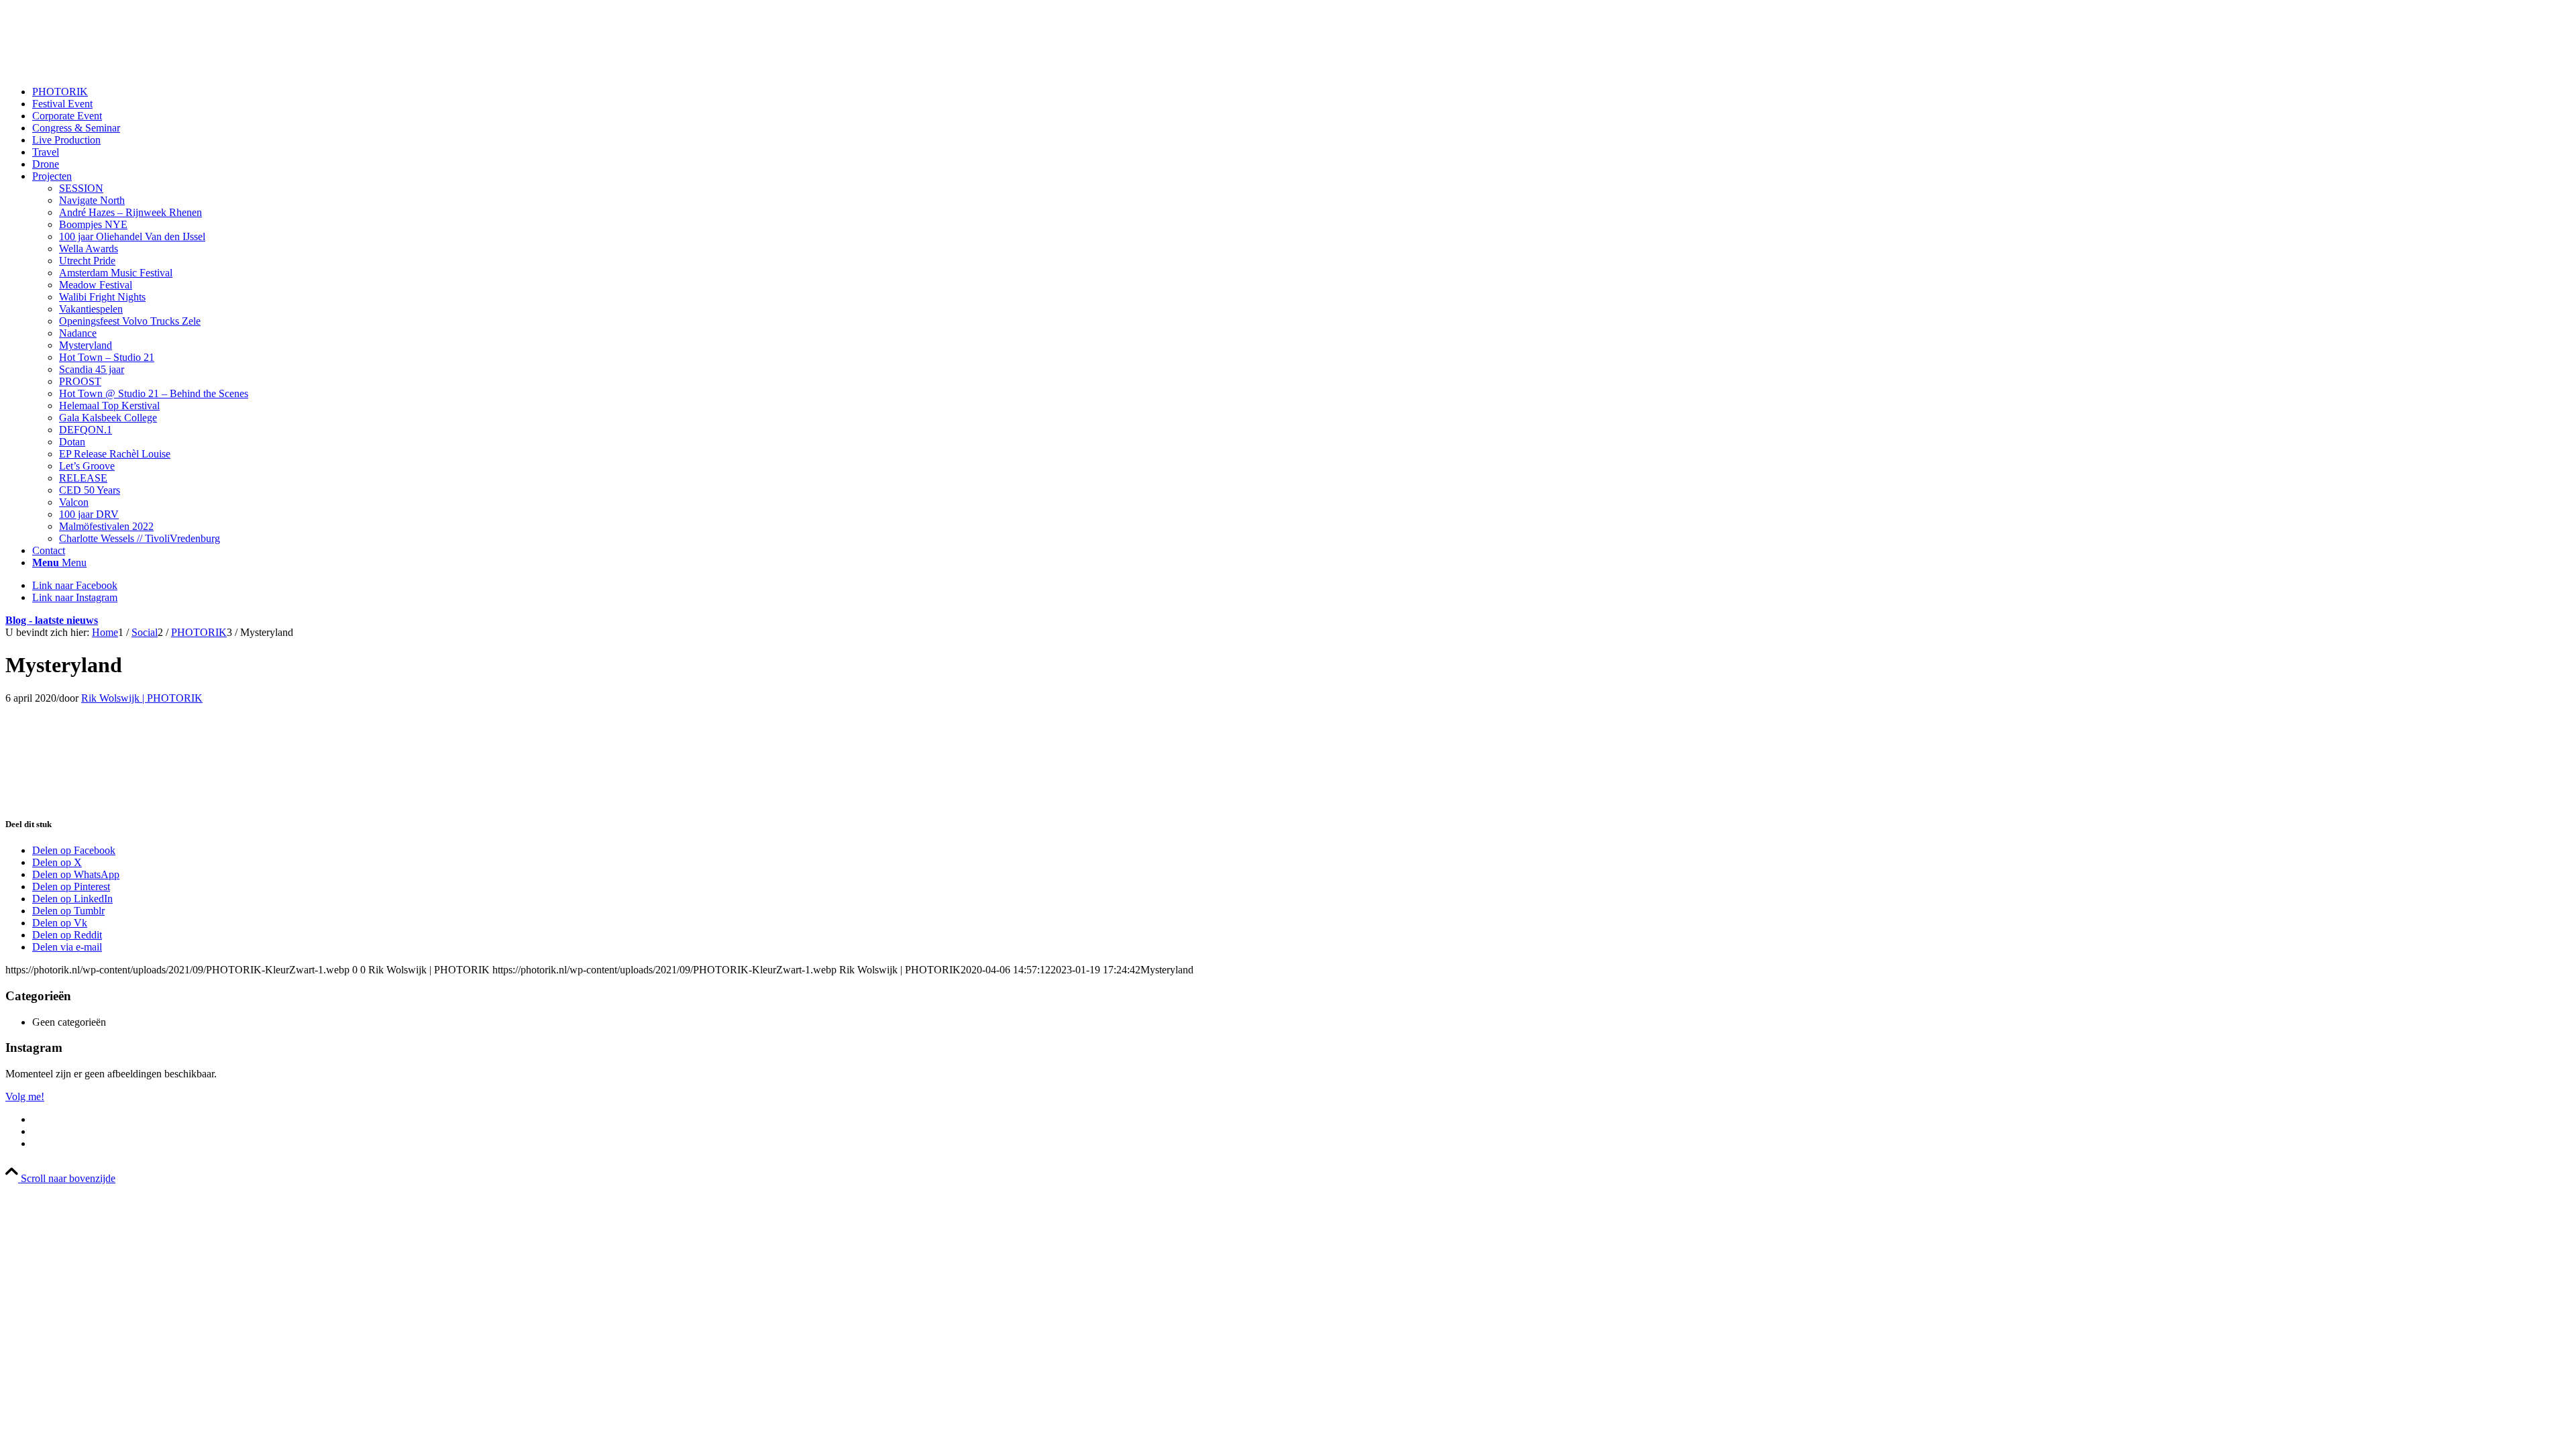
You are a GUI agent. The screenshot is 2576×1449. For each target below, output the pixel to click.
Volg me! (25, 1096)
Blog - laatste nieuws (52, 620)
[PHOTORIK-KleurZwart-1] (106, 69)
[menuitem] (1301, 92)
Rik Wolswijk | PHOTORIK (142, 698)
